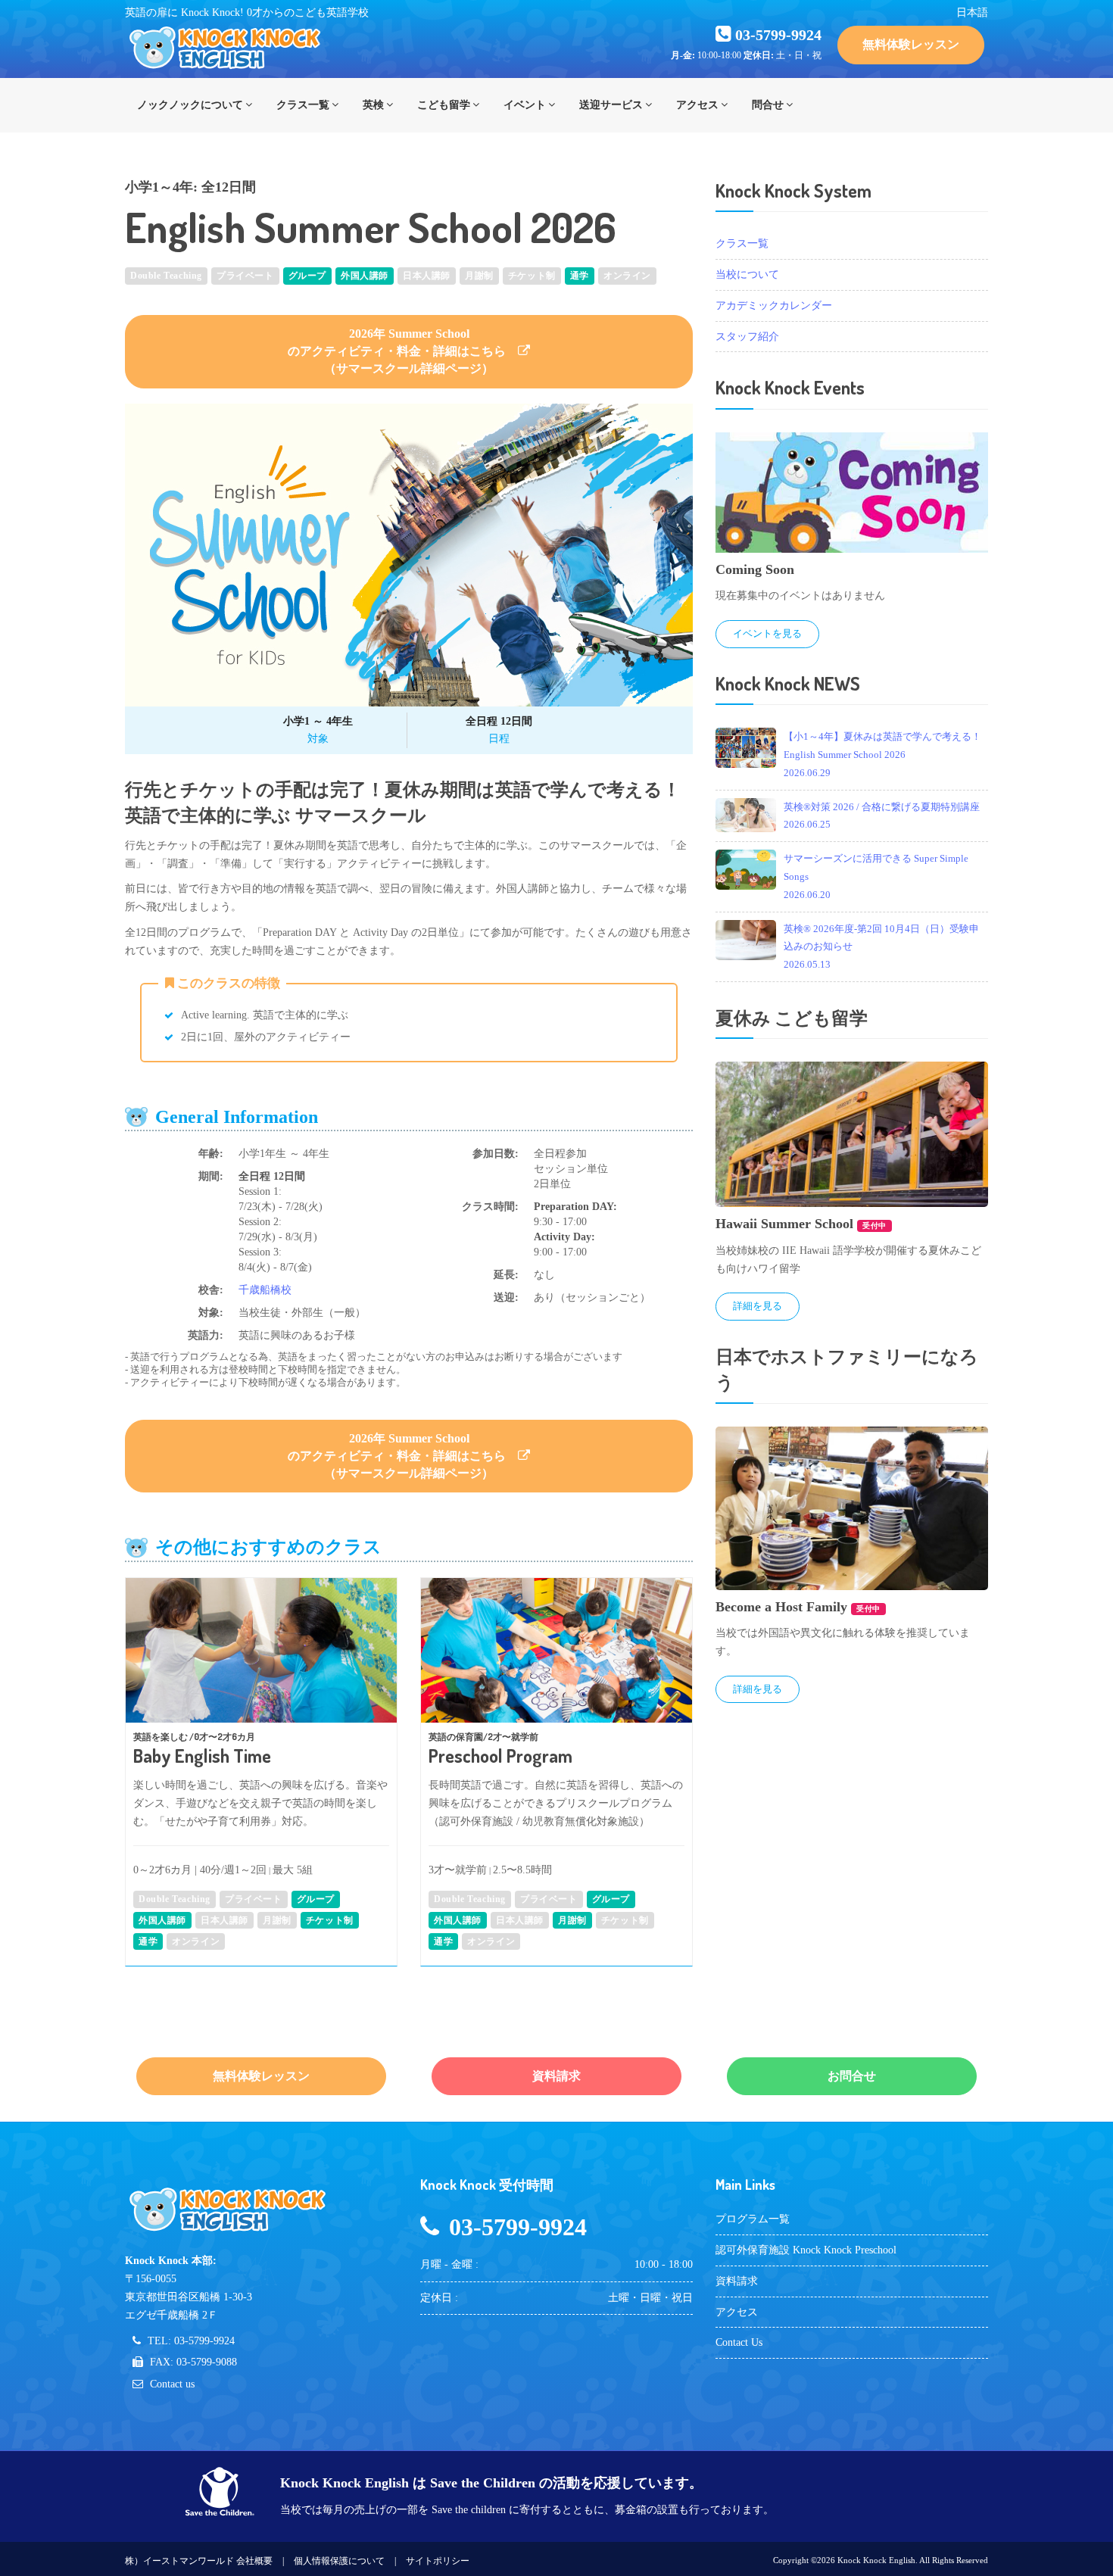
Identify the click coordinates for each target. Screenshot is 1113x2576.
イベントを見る (767, 633)
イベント (525, 105)
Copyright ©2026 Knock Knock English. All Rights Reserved (881, 2560)
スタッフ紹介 (747, 337)
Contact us (172, 2384)
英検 (373, 105)
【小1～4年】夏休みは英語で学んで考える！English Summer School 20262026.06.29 (882, 755)
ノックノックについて (190, 105)
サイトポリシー (438, 2561)
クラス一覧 (303, 105)
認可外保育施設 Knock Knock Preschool (806, 2250)
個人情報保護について (339, 2561)
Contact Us (739, 2342)
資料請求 (556, 2076)
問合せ (768, 105)
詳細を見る (758, 1306)
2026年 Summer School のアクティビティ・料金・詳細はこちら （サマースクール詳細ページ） (403, 351)
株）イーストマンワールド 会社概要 (199, 2561)
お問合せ (852, 2076)
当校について (747, 274)
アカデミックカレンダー (774, 306)
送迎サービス (611, 105)
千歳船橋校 (265, 1290)
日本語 (972, 12)
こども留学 (444, 105)
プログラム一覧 (753, 2219)
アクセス (697, 105)
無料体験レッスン (911, 44)
